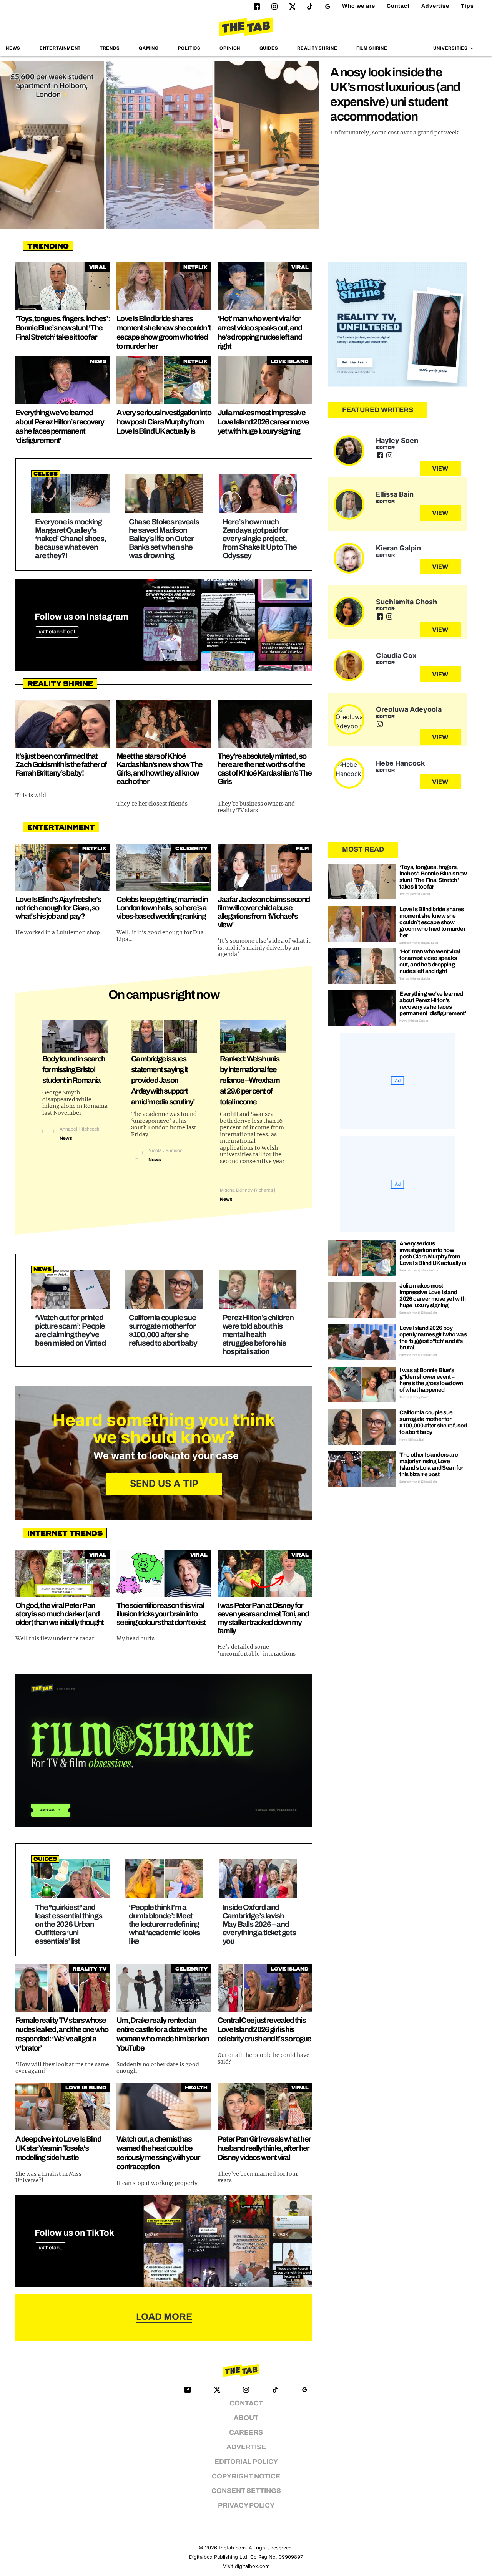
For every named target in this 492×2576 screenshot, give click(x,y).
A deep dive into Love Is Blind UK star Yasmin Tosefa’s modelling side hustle (58, 2148)
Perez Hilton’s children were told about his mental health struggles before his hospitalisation (258, 1334)
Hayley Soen (397, 440)
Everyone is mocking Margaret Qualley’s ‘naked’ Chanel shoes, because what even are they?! (71, 539)
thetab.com (232, 2548)
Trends (110, 48)
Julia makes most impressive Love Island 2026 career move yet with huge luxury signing (263, 422)
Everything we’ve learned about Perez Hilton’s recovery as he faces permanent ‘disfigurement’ (433, 1004)
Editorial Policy (246, 2462)
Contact (398, 6)
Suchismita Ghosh (406, 602)
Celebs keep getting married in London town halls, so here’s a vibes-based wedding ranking (162, 908)
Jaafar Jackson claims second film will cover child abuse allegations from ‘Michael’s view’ (263, 912)
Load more (164, 2317)
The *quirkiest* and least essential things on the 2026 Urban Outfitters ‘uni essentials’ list (69, 1924)
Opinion (230, 48)
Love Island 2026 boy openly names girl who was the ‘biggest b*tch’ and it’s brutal (433, 1338)
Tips (467, 6)
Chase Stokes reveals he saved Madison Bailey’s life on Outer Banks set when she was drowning (164, 539)
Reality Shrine (317, 48)
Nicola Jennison (165, 1150)
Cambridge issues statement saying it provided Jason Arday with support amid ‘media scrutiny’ (163, 1080)
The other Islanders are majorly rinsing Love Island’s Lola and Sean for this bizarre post (431, 1465)
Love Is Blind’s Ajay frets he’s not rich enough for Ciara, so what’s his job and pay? (58, 908)
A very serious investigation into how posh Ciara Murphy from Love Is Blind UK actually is (164, 422)
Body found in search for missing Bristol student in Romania (74, 1069)
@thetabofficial (57, 632)
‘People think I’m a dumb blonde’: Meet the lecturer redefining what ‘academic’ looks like (164, 1924)
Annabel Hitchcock (79, 1129)
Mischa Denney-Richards (246, 1190)
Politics (189, 48)
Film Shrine (372, 48)
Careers (246, 2433)
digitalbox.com (252, 2566)
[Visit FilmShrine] (164, 1750)
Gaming (149, 48)
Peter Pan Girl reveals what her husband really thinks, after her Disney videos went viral (264, 2148)
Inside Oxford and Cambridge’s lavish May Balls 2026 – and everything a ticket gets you (259, 1924)
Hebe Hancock (400, 763)
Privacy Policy (246, 2506)
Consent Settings (246, 2491)
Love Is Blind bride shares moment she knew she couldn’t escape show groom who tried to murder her (432, 922)
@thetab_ (51, 2248)
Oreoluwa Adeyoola (409, 709)
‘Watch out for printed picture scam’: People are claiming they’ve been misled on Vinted (70, 1330)
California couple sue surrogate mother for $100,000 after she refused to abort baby (163, 1330)
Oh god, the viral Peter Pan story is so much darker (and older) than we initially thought (60, 1614)
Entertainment (60, 48)
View (440, 468)
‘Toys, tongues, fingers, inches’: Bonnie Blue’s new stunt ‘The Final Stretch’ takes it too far (63, 328)
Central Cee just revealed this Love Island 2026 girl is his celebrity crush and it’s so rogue (264, 2029)
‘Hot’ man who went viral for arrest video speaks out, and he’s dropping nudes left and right (430, 961)
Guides (269, 48)
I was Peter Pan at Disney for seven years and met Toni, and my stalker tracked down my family (263, 1618)
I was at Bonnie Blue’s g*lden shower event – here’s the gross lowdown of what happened (431, 1380)
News (13, 48)
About (246, 2418)
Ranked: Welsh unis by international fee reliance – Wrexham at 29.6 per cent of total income (250, 1080)
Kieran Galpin (398, 548)
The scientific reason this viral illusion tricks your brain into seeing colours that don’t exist (161, 1614)
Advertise (435, 6)
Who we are (359, 6)
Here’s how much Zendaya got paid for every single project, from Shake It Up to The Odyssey (260, 539)
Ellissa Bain (395, 494)
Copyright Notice (246, 2476)
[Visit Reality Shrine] (397, 325)
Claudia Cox (396, 656)
